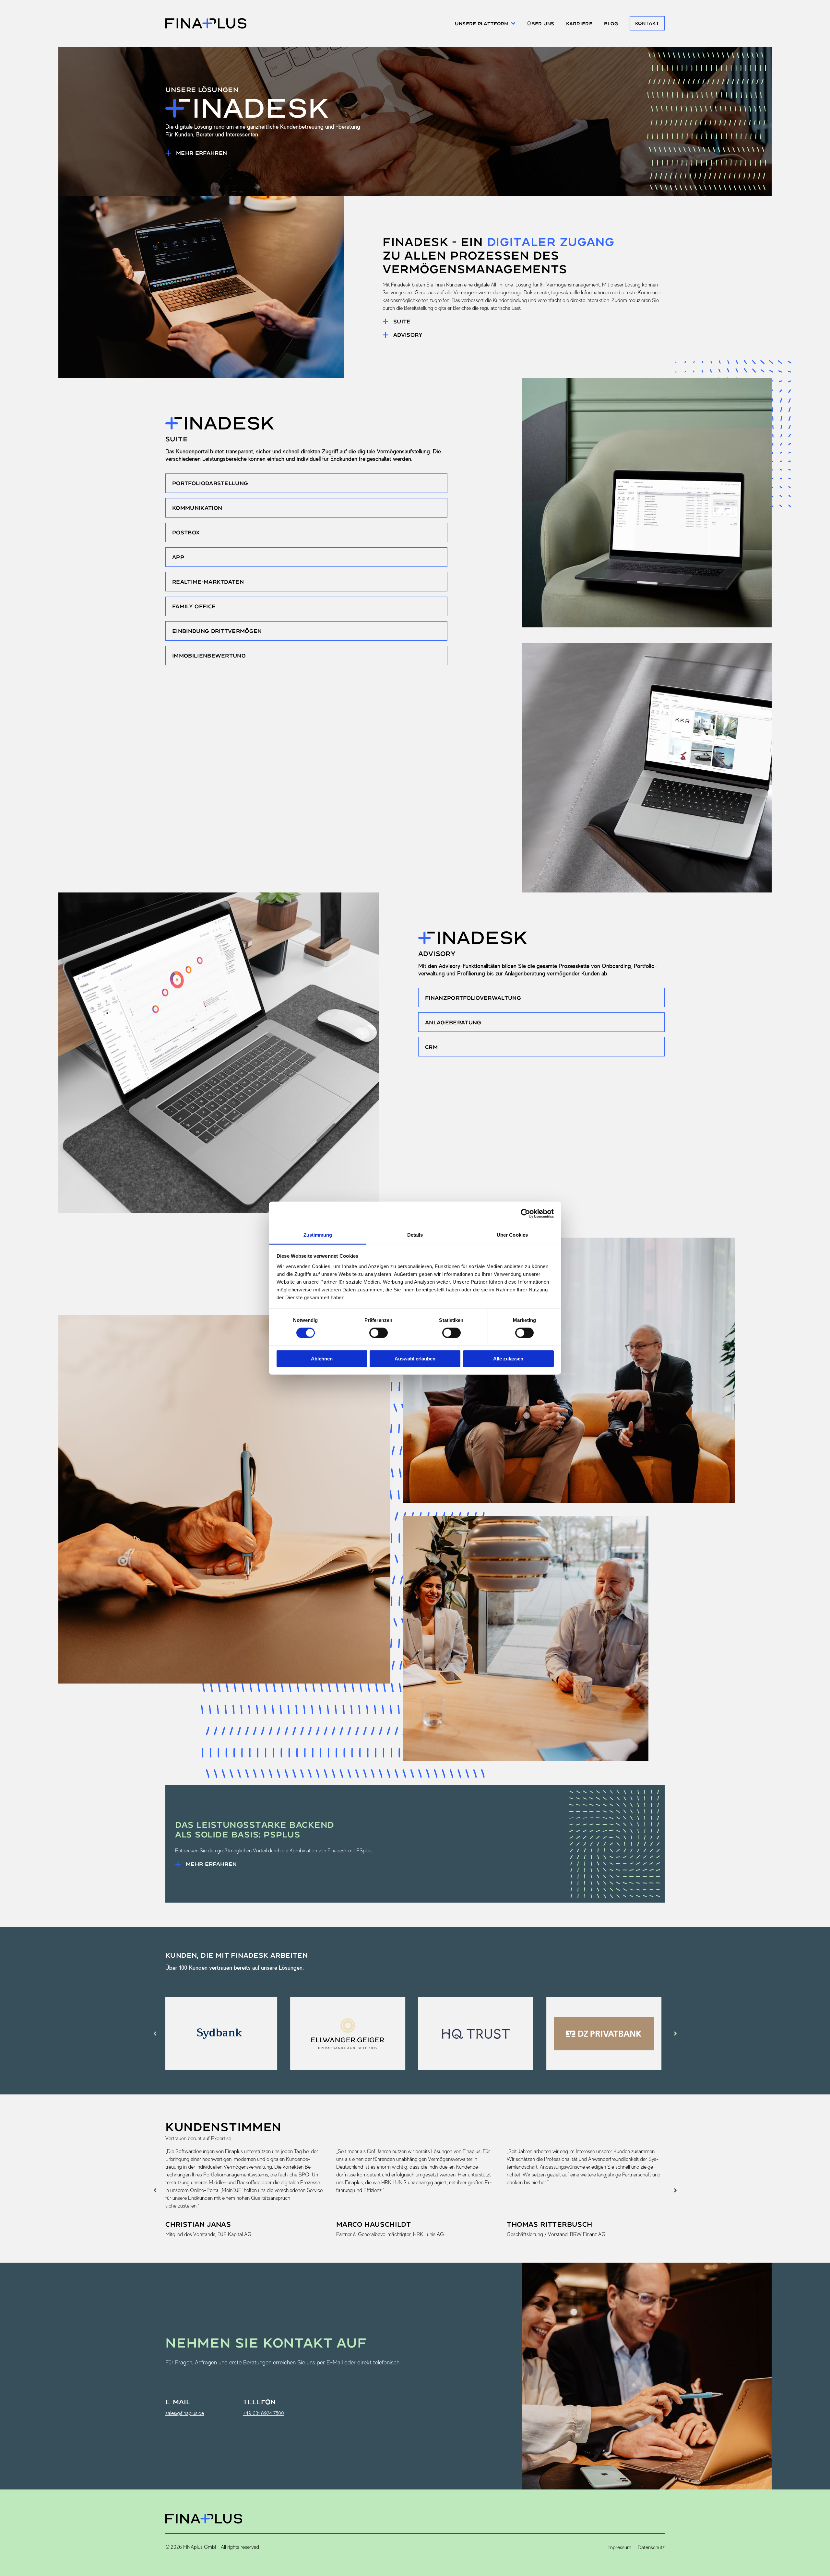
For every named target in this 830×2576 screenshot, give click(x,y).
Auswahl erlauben (415, 1359)
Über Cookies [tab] (512, 1235)
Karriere (579, 23)
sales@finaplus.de (185, 2413)
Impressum (619, 2547)
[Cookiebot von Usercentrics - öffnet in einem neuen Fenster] (525, 1214)
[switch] (379, 1333)
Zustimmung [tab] (318, 1235)
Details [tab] (415, 1235)
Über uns (541, 23)
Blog (611, 23)
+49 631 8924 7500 (263, 2413)
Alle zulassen (508, 1359)
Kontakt (647, 23)
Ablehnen (322, 1359)
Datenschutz (651, 2547)
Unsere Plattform (482, 23)
